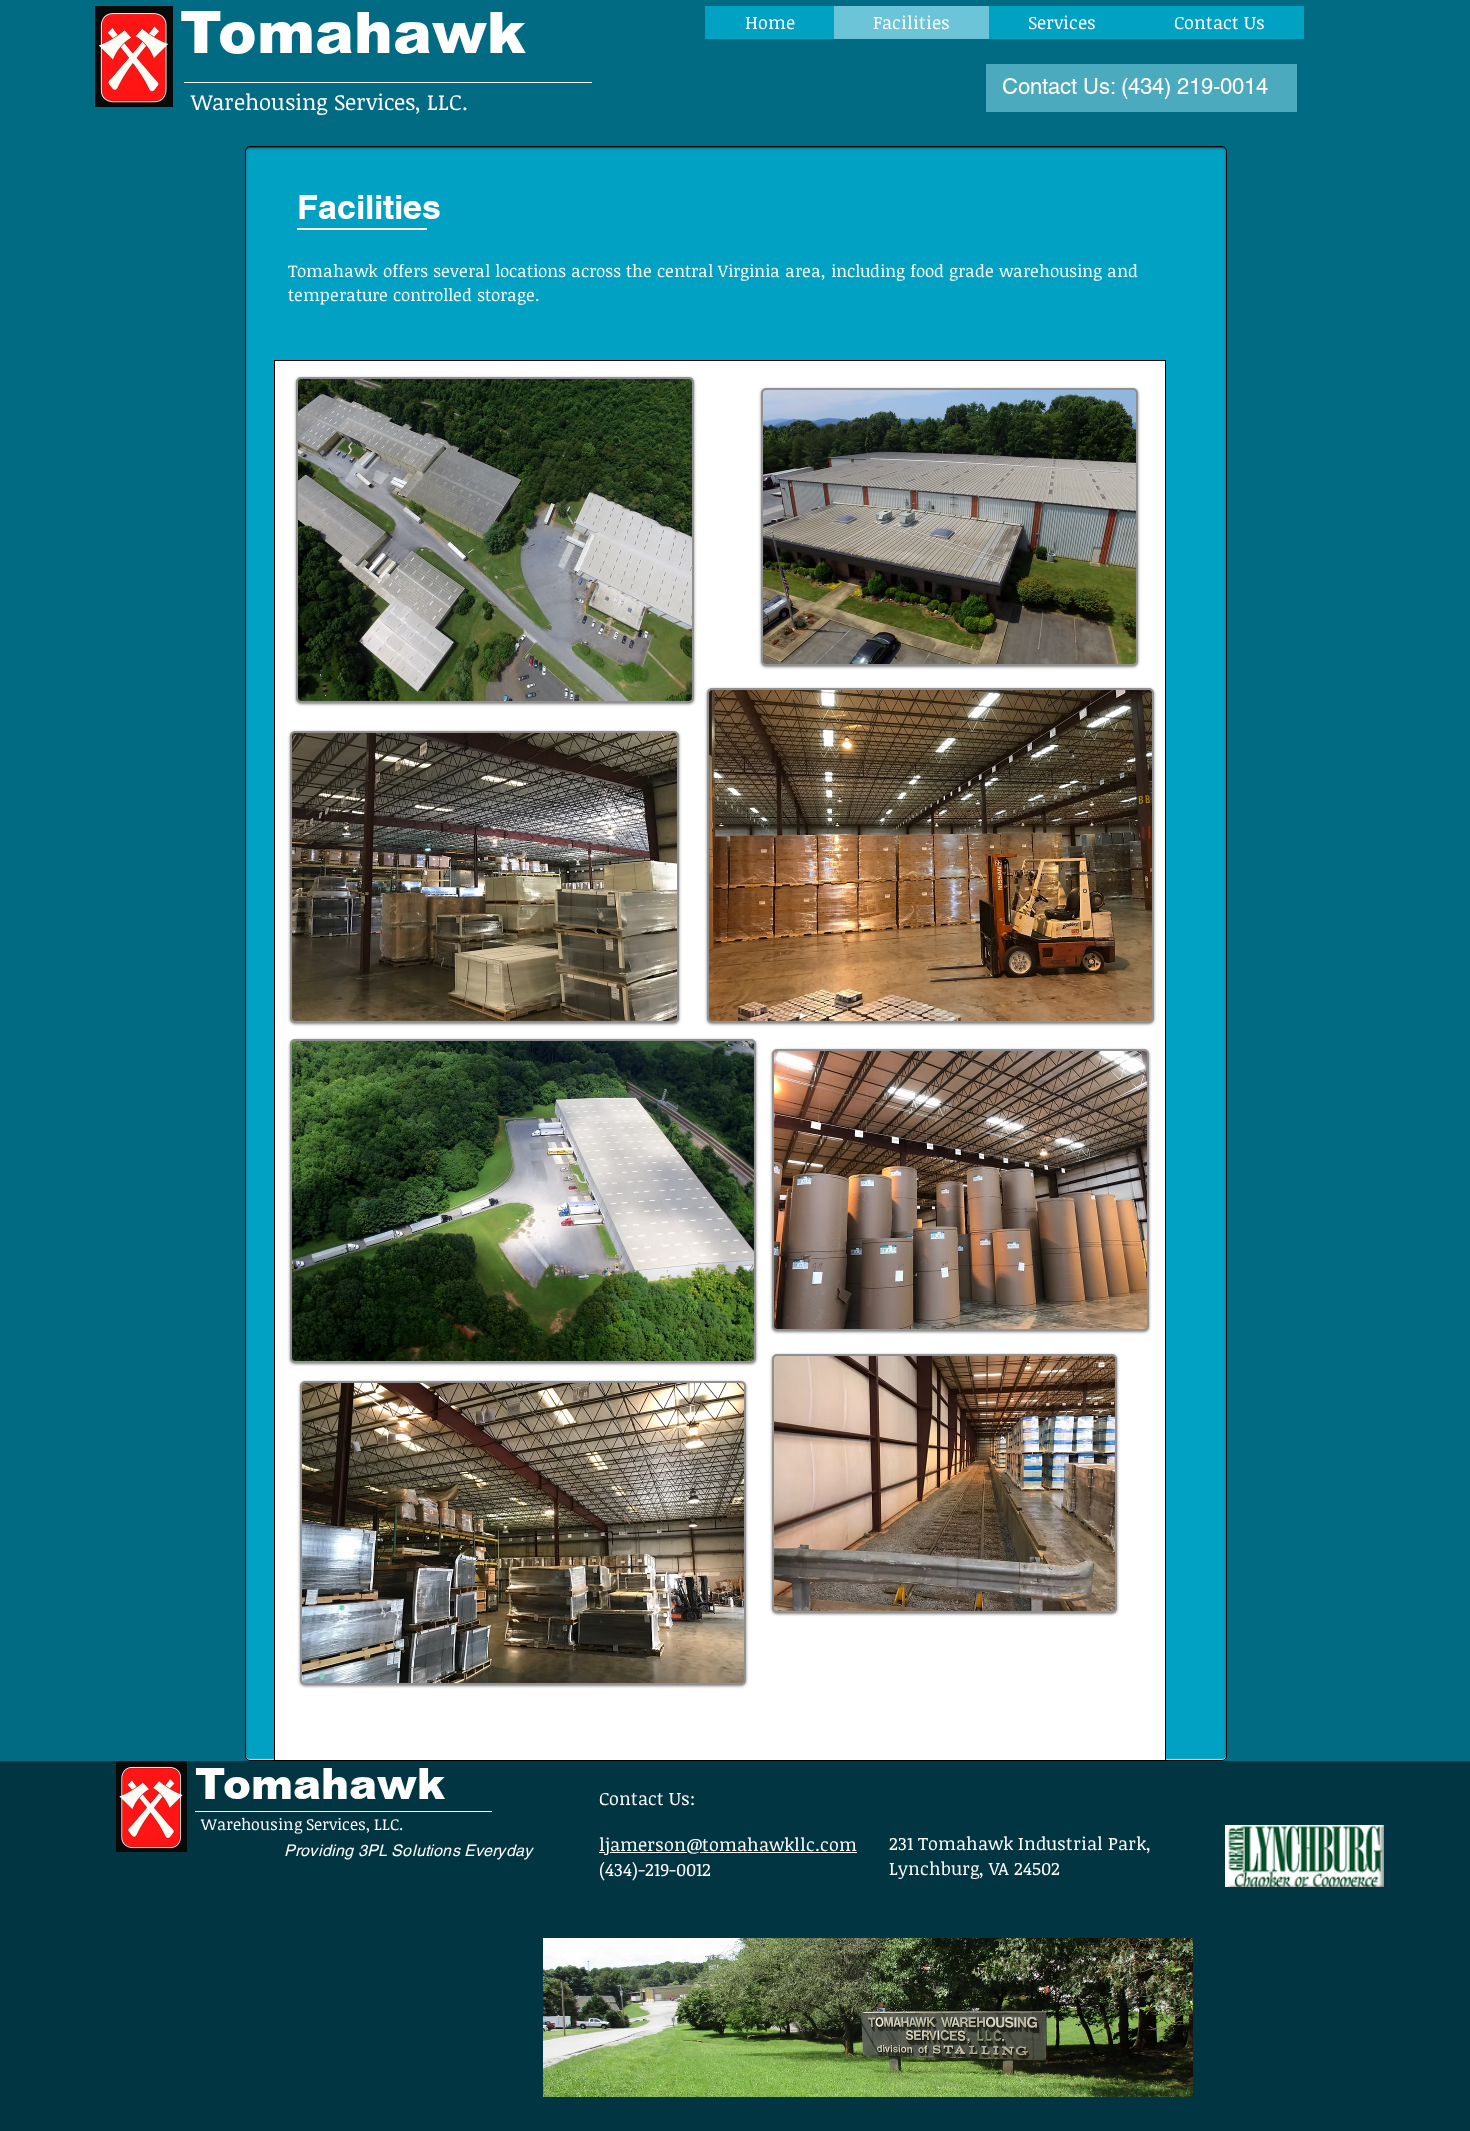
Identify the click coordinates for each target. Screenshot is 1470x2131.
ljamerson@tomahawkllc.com (728, 1844)
